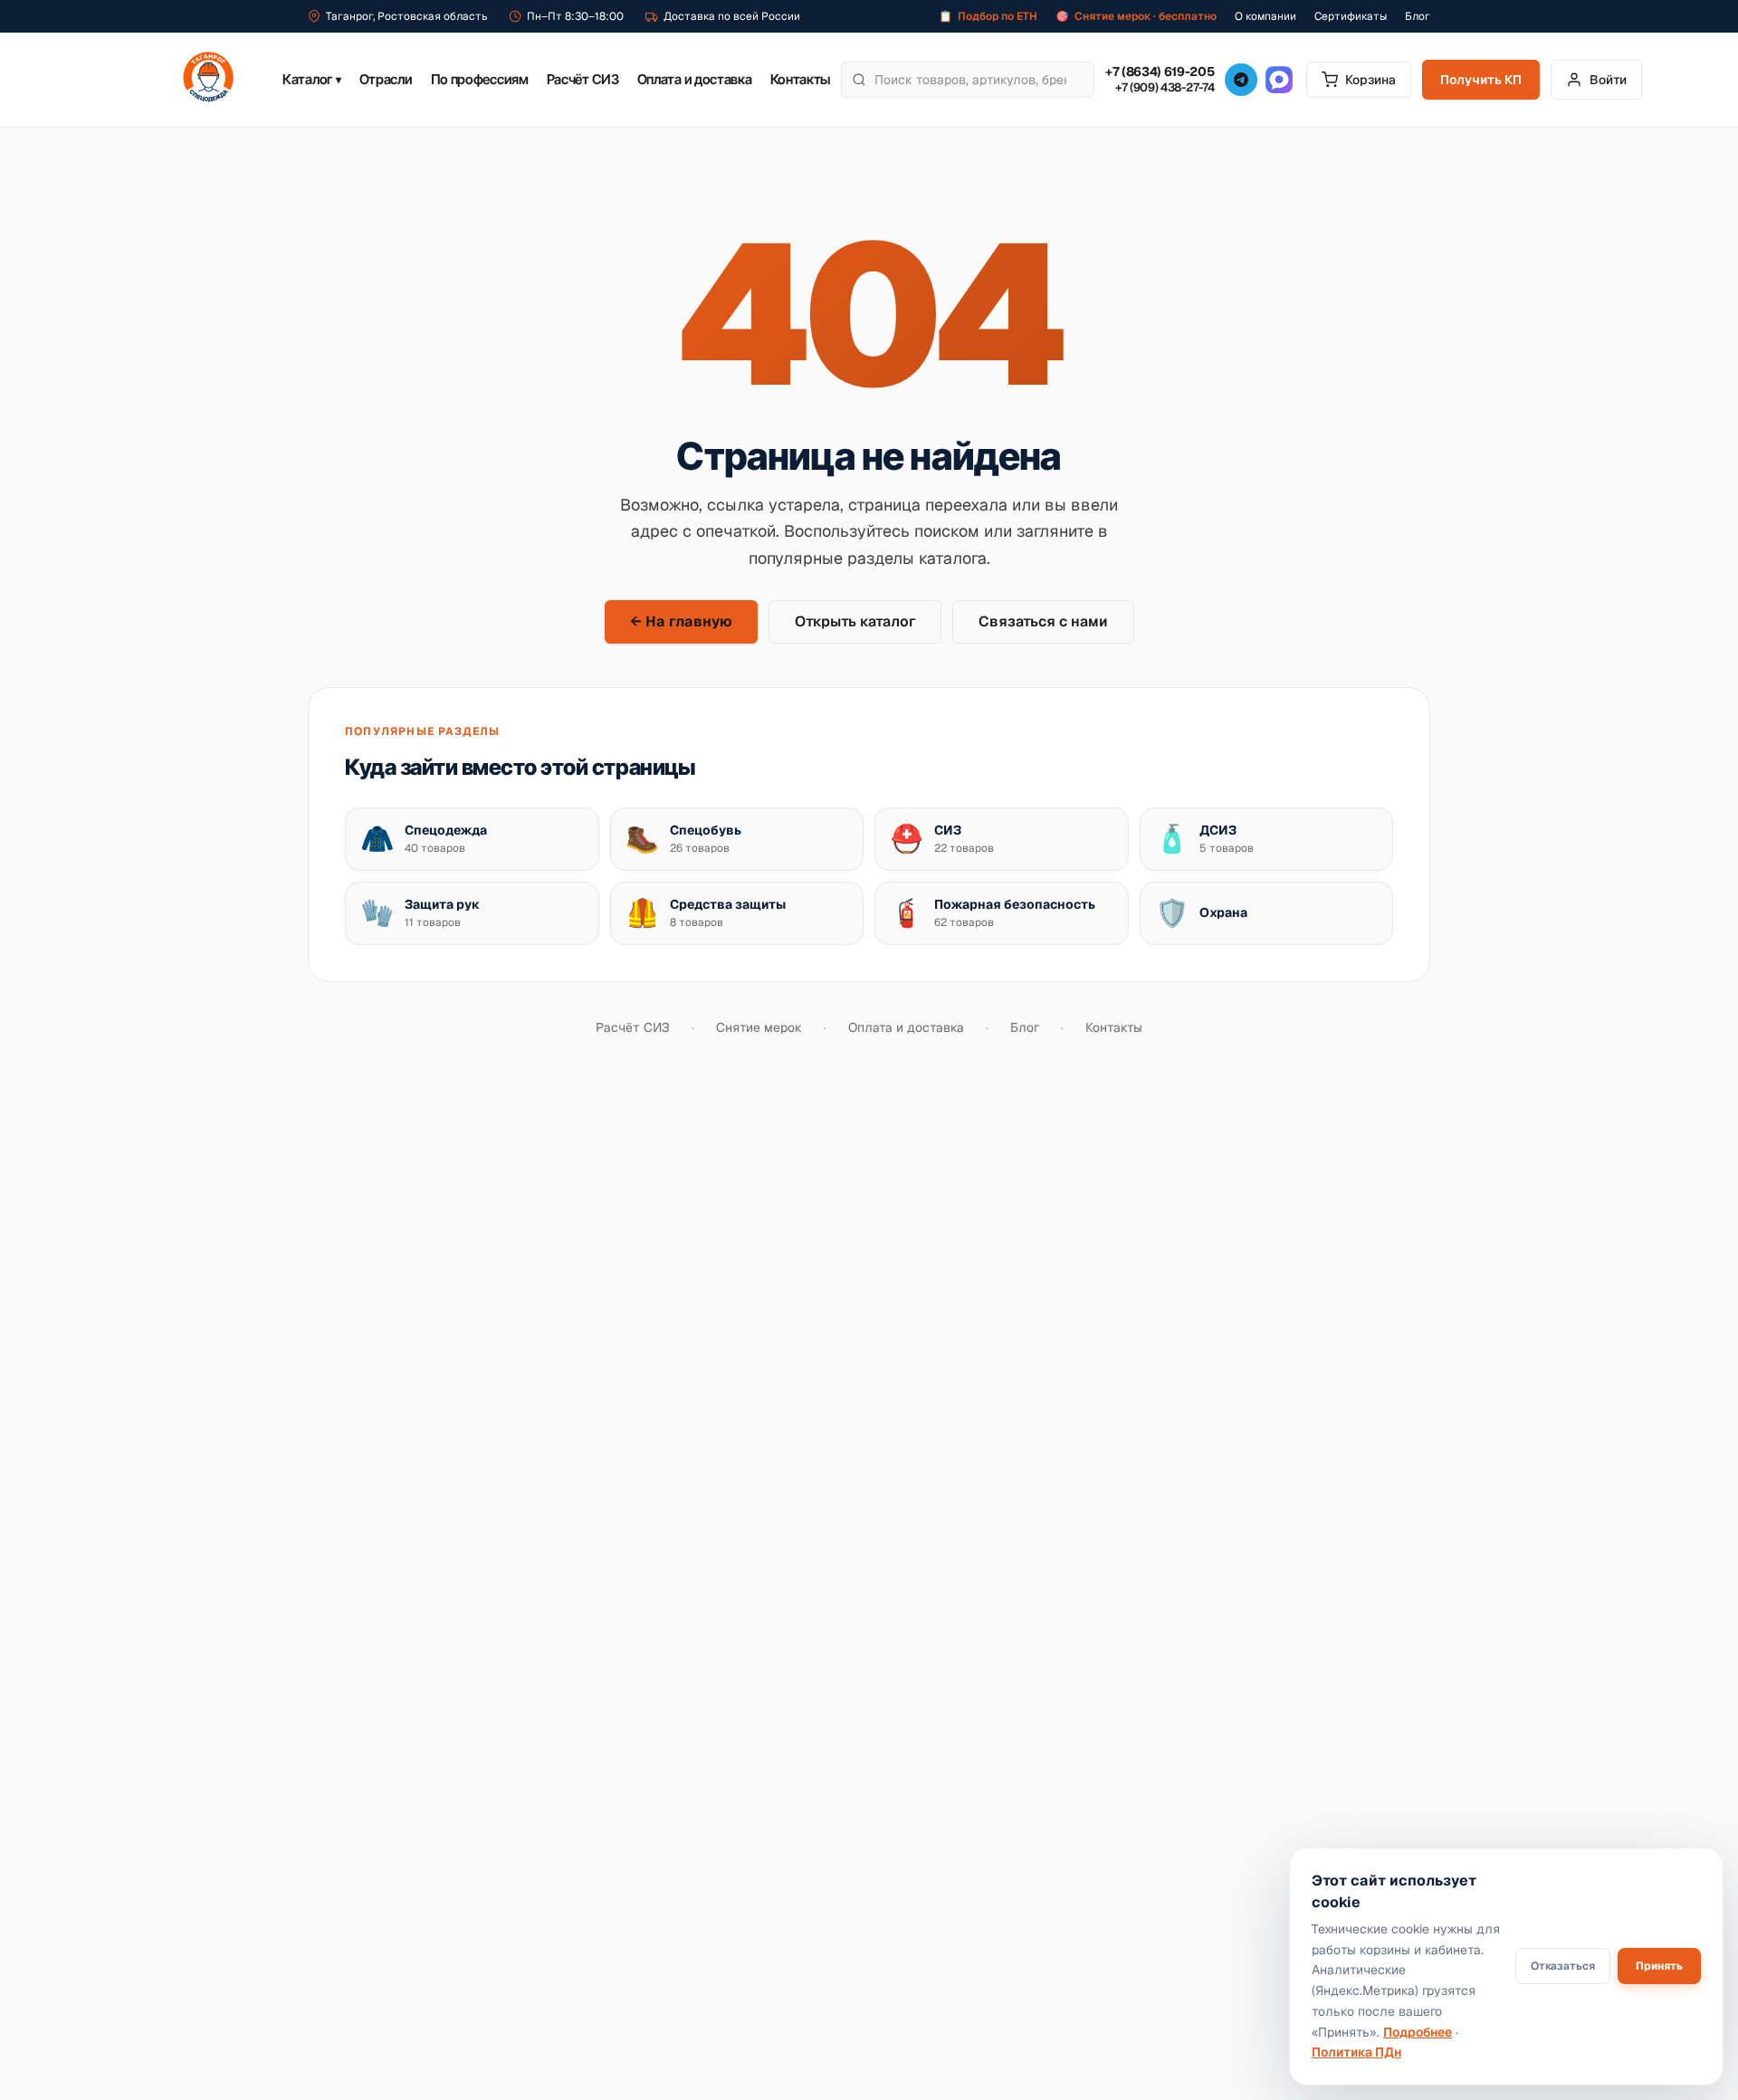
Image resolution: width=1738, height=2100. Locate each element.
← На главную (681, 621)
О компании (1265, 16)
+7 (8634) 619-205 (1160, 72)
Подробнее (1418, 2032)
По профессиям (480, 79)
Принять (1659, 1966)
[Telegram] (1241, 80)
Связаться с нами (1043, 621)
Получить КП (1481, 80)
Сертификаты (1351, 16)
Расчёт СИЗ (583, 79)
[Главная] (208, 80)
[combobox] (968, 80)
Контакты (801, 79)
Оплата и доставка (695, 79)
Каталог (312, 79)
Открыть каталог (855, 621)
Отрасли (386, 79)
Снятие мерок (759, 1027)
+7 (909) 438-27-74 (1165, 88)
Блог (1418, 16)
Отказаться (1563, 1966)
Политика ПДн (1356, 2052)
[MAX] (1279, 80)
